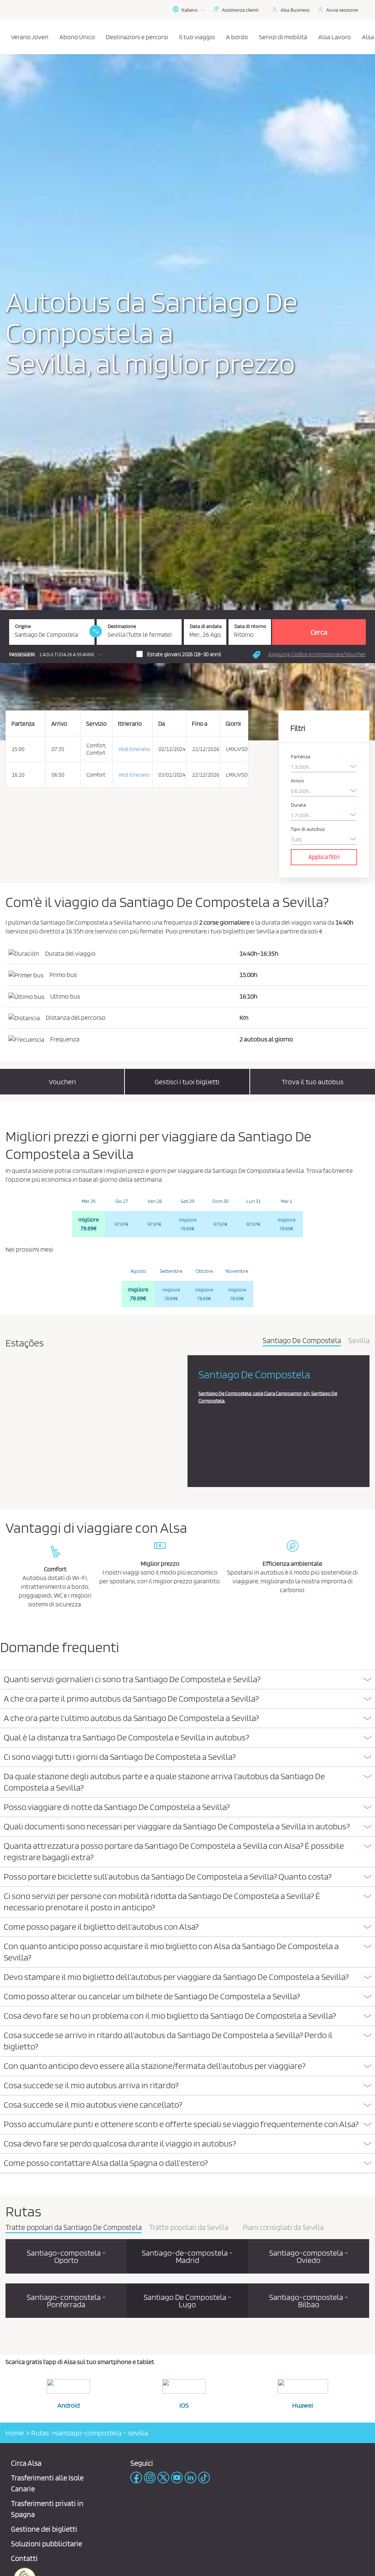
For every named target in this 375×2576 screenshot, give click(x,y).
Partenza (300, 757)
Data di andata (206, 626)
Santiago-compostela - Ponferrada (66, 2301)
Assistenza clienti (240, 10)
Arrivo (297, 781)
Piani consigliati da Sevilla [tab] (283, 2228)
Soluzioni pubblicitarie (47, 2544)
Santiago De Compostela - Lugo (187, 2301)
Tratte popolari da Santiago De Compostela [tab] (74, 2228)
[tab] (187, 1680)
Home (15, 2433)
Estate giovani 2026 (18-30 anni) (184, 654)
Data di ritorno (250, 626)
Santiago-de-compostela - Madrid (187, 2256)
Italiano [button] (190, 10)
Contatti (24, 2558)
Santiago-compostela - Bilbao (309, 2301)
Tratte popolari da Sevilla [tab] (189, 2228)
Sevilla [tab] (359, 1341)
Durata (298, 805)
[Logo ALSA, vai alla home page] (8, 37)
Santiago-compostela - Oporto (66, 2256)
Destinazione (122, 626)
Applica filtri (324, 857)
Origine (23, 626)
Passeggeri (22, 655)
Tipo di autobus (308, 829)
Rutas (39, 2433)
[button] (57, 654)
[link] (96, 631)
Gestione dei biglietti (44, 2529)
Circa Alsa (26, 2463)
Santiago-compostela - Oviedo (309, 2256)
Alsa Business (295, 10)
